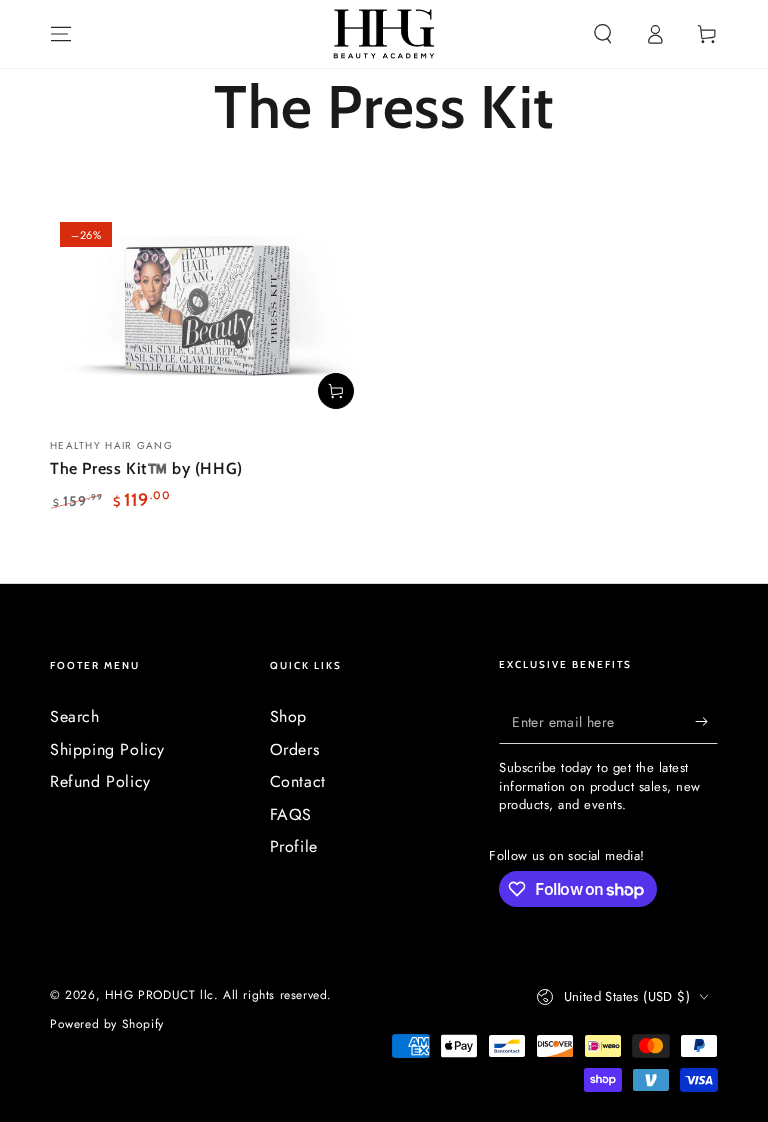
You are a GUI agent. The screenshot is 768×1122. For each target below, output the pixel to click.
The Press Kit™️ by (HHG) (146, 468)
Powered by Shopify (107, 1024)
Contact (298, 781)
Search (75, 716)
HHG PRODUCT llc (159, 995)
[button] (603, 34)
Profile (294, 846)
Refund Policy (100, 781)
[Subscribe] (706, 721)
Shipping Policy (107, 749)
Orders (295, 749)
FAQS (291, 814)
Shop (288, 716)
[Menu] (61, 34)
